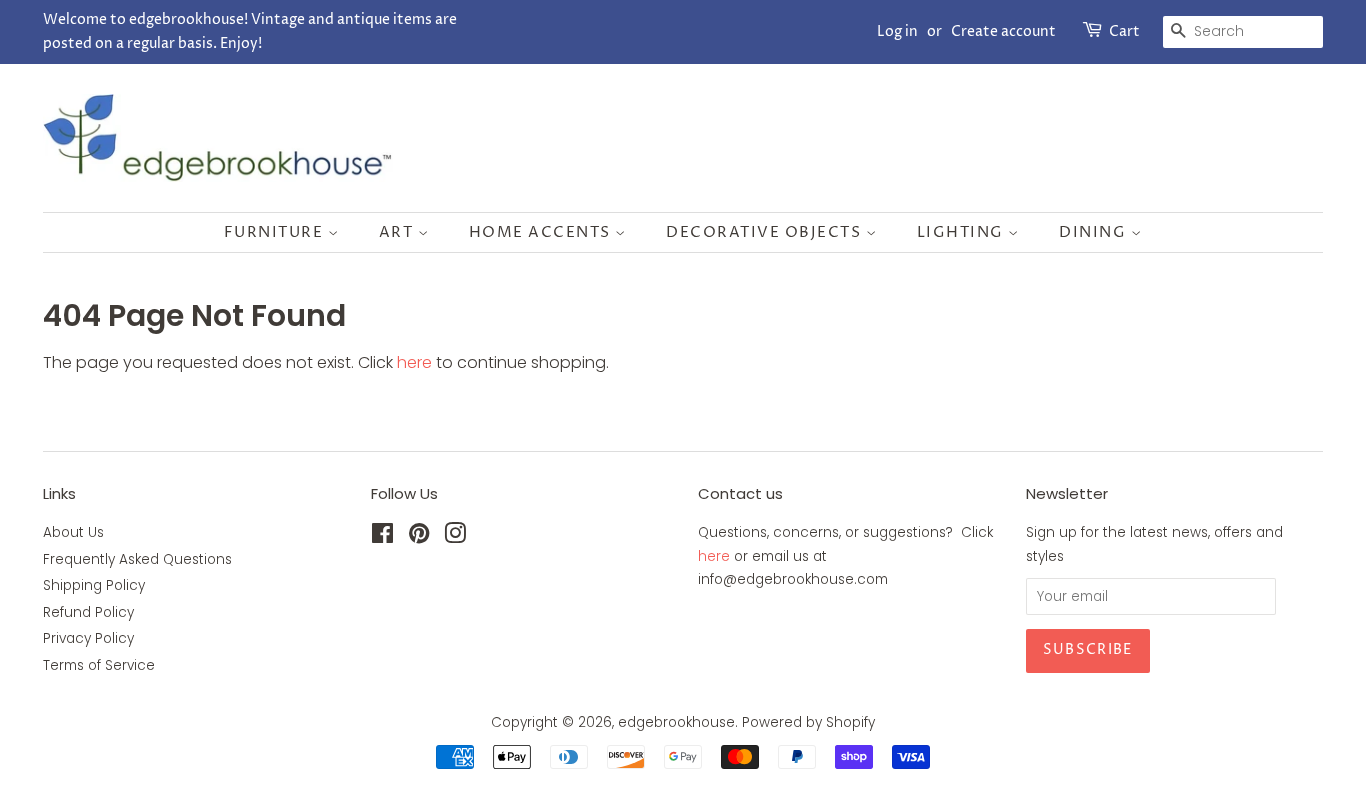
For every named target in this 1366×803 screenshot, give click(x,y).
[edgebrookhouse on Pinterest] (419, 537)
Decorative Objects (766, 232)
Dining (1095, 232)
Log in (897, 31)
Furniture (276, 232)
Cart (1124, 31)
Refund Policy (88, 612)
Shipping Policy (94, 585)
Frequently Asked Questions (137, 559)
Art (398, 232)
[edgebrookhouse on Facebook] (382, 537)
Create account (1003, 31)
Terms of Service (99, 665)
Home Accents (542, 232)
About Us (73, 532)
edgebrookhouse (676, 722)
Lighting (963, 232)
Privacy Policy (88, 638)
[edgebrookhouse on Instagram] (455, 537)
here (414, 362)
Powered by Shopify (808, 722)
